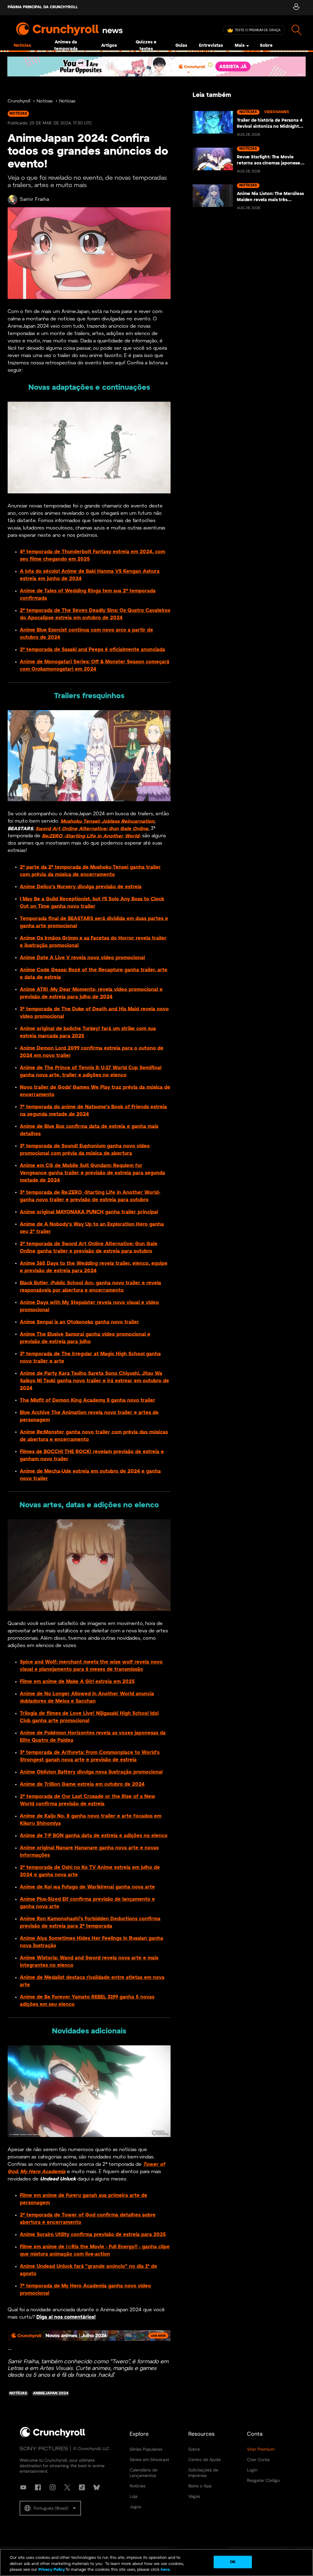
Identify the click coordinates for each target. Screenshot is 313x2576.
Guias (181, 46)
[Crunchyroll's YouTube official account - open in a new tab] (23, 2487)
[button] (50, 2508)
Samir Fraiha (34, 199)
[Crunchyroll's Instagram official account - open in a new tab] (53, 2487)
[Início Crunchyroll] (53, 2436)
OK (233, 2562)
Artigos (109, 46)
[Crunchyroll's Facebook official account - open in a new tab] (38, 2487)
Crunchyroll (19, 101)
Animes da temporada (66, 46)
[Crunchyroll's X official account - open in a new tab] (67, 2487)
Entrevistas (211, 46)
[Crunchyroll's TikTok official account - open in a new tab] (82, 2487)
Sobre (266, 46)
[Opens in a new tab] (156, 66)
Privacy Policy (52, 2570)
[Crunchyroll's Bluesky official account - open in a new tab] (97, 2487)
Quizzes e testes (146, 46)
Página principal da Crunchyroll (43, 7)
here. (165, 2570)
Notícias (22, 46)
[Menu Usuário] (296, 8)
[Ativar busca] (297, 30)
